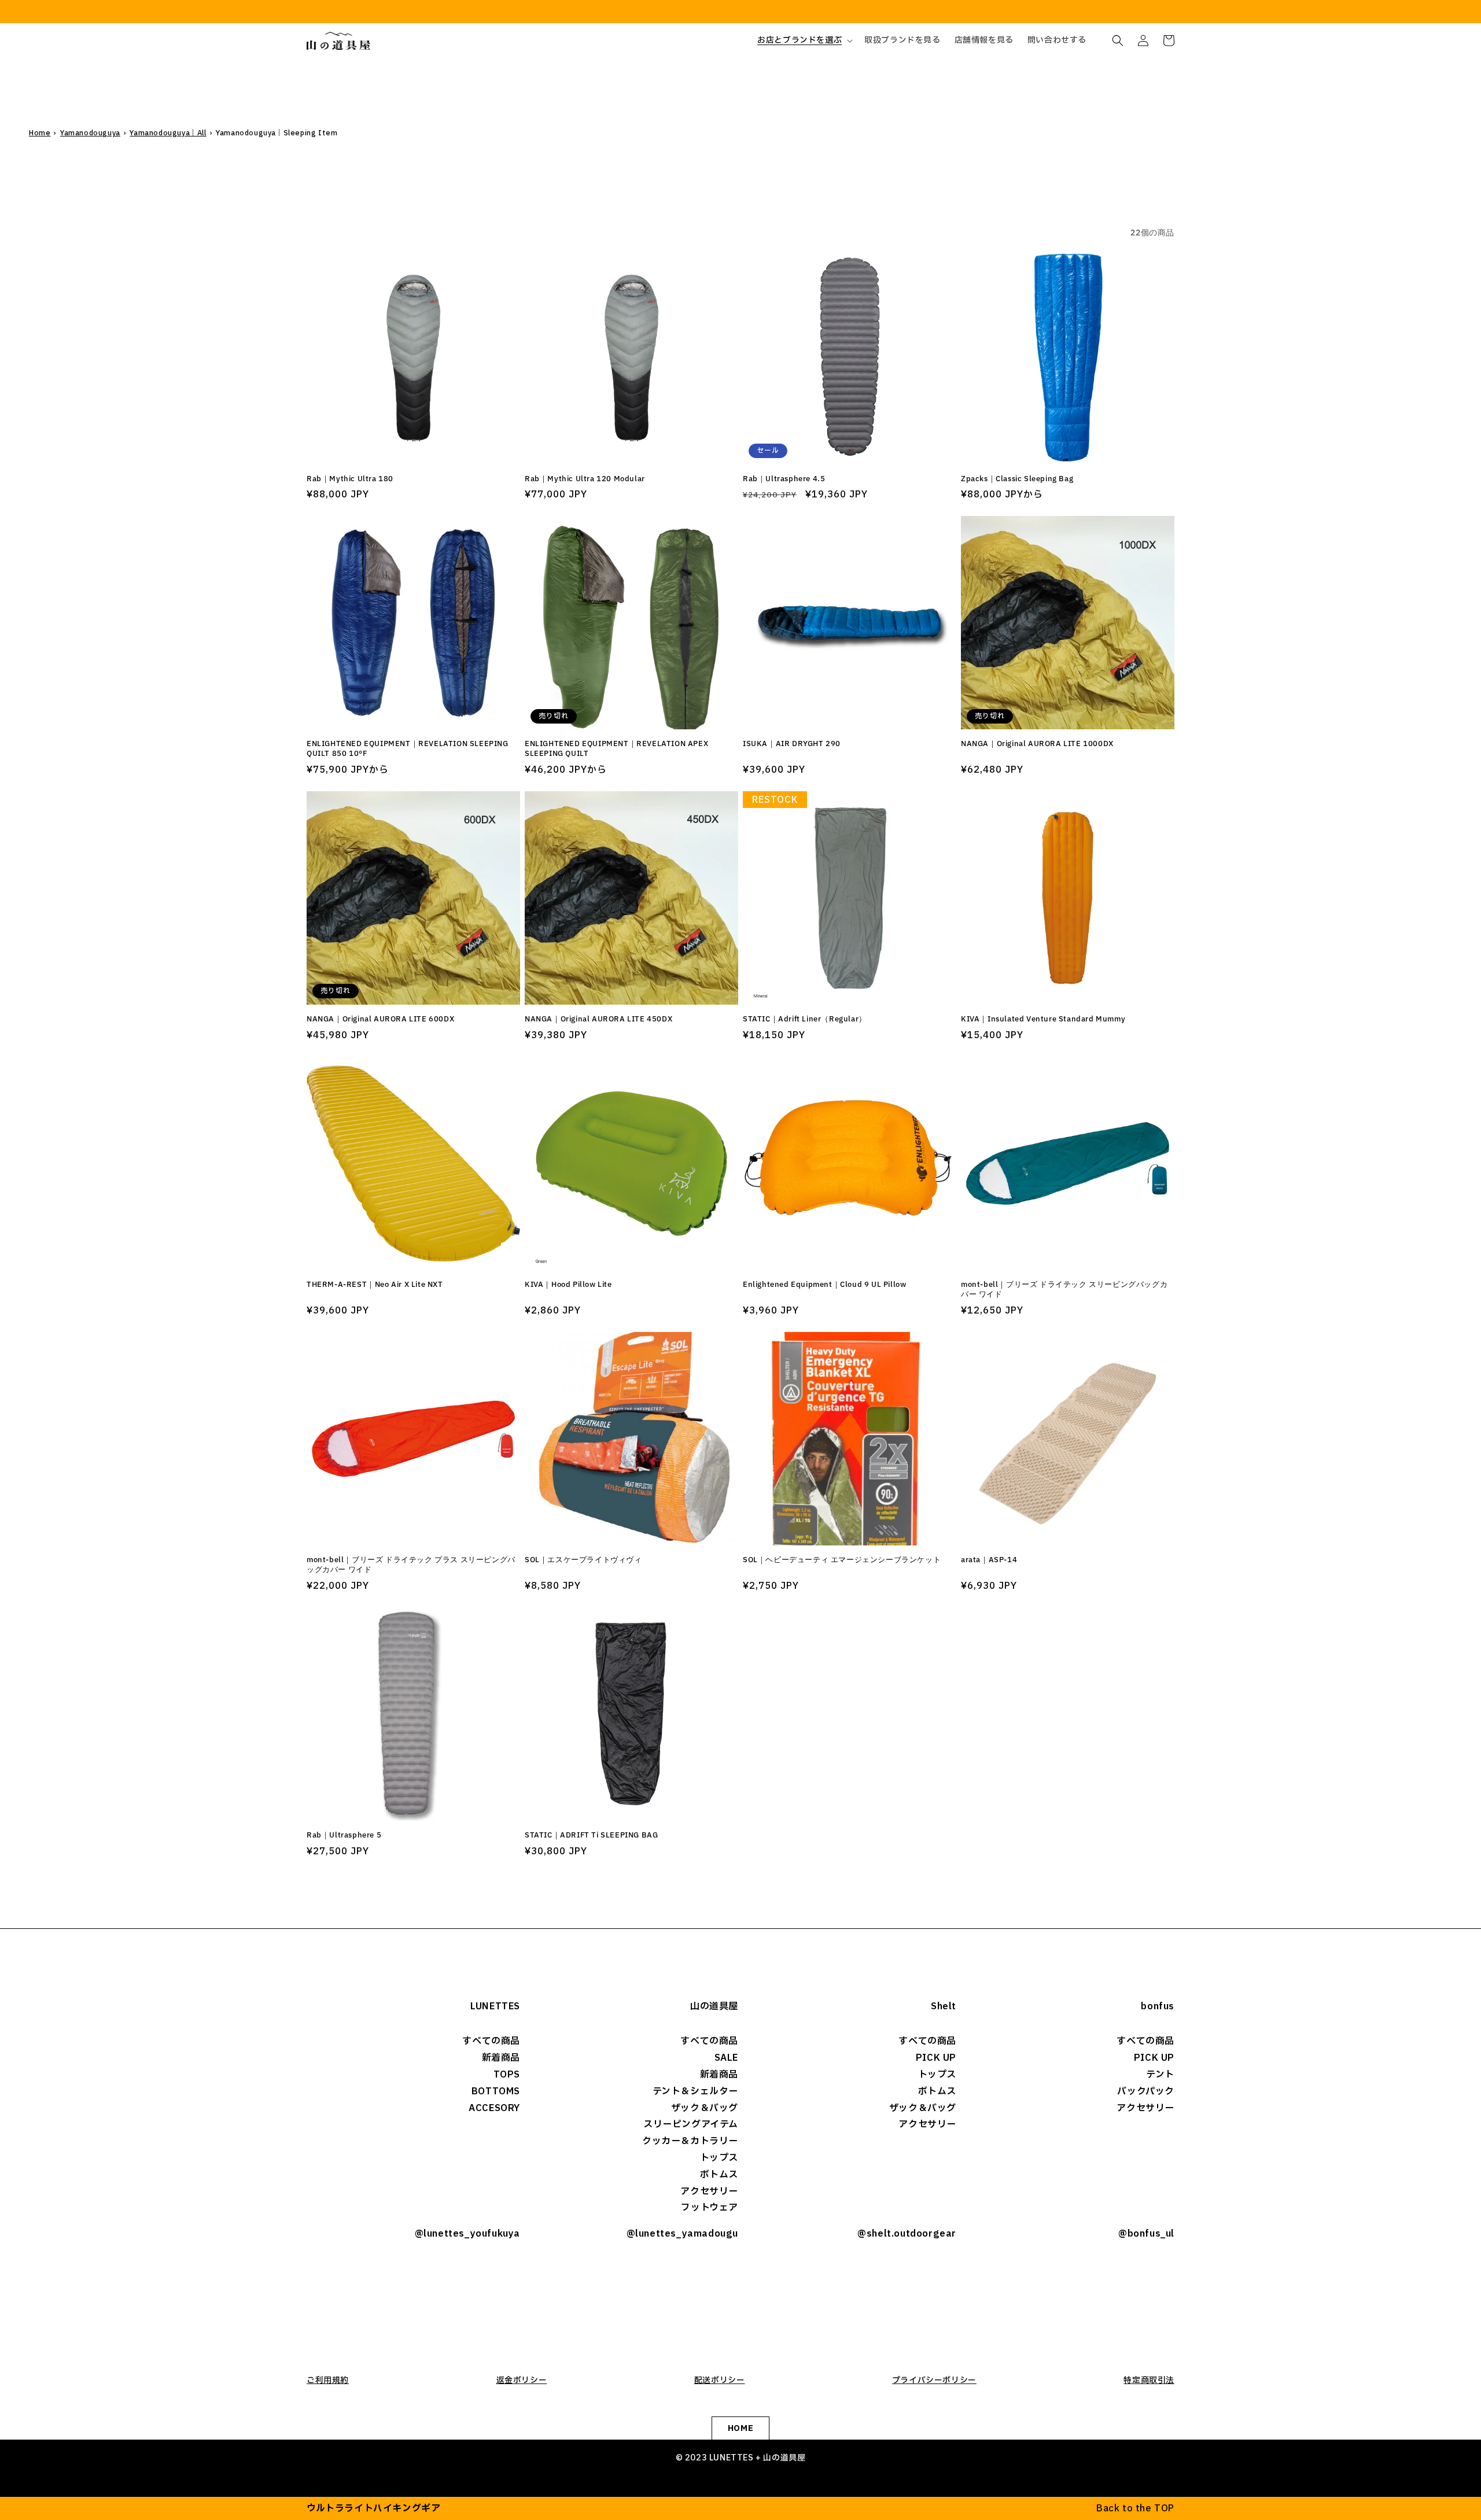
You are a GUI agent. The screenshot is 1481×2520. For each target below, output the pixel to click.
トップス (719, 2158)
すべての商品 (491, 2041)
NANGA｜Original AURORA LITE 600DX (380, 1019)
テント (1160, 2075)
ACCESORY (494, 2108)
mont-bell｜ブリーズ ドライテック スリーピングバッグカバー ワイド (1064, 1289)
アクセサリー (709, 2191)
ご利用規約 (328, 2380)
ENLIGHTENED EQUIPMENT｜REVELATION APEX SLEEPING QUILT (616, 749)
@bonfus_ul (1146, 2234)
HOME (740, 2428)
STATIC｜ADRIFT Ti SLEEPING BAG (591, 1835)
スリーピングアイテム (691, 2124)
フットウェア (710, 2208)
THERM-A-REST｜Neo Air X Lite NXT (375, 1285)
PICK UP (936, 2058)
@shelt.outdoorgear (907, 2234)
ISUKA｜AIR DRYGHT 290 (792, 744)
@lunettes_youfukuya (467, 2234)
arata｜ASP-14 (989, 1560)
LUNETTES (495, 2006)
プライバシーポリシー (934, 2380)
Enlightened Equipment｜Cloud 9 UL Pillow (824, 1285)
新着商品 (501, 2058)
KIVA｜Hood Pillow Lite (568, 1285)
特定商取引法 (1149, 2380)
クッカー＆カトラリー (690, 2141)
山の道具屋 (714, 2006)
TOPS (507, 2075)
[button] (804, 40)
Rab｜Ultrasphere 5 (344, 1835)
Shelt (944, 2006)
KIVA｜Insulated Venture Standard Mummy (1043, 1019)
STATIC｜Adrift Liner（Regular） (805, 1019)
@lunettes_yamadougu (682, 2234)
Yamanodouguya (90, 133)
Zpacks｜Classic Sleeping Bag (1017, 479)
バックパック (1146, 2091)
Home (40, 133)
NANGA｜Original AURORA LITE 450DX (598, 1019)
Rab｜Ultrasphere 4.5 (784, 479)
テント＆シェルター (695, 2091)
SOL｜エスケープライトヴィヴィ (583, 1560)
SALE (726, 2058)
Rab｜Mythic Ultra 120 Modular (585, 479)
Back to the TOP (1135, 2508)
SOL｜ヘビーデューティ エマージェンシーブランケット (842, 1560)
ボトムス (719, 2175)
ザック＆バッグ (705, 2108)
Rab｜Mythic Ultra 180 (350, 479)
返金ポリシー (522, 2380)
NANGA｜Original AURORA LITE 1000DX (1037, 744)
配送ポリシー (720, 2380)
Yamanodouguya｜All (168, 133)
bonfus (1158, 2006)
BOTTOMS (496, 2091)
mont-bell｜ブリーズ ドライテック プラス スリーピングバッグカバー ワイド (411, 1565)
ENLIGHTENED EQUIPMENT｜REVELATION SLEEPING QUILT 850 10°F (408, 749)
